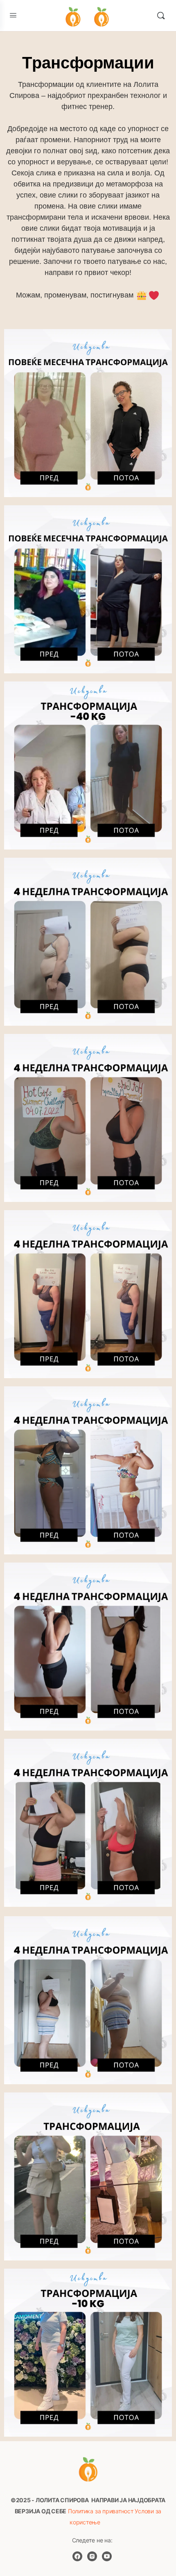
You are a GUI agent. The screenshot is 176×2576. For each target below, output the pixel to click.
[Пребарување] (161, 16)
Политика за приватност (101, 2511)
